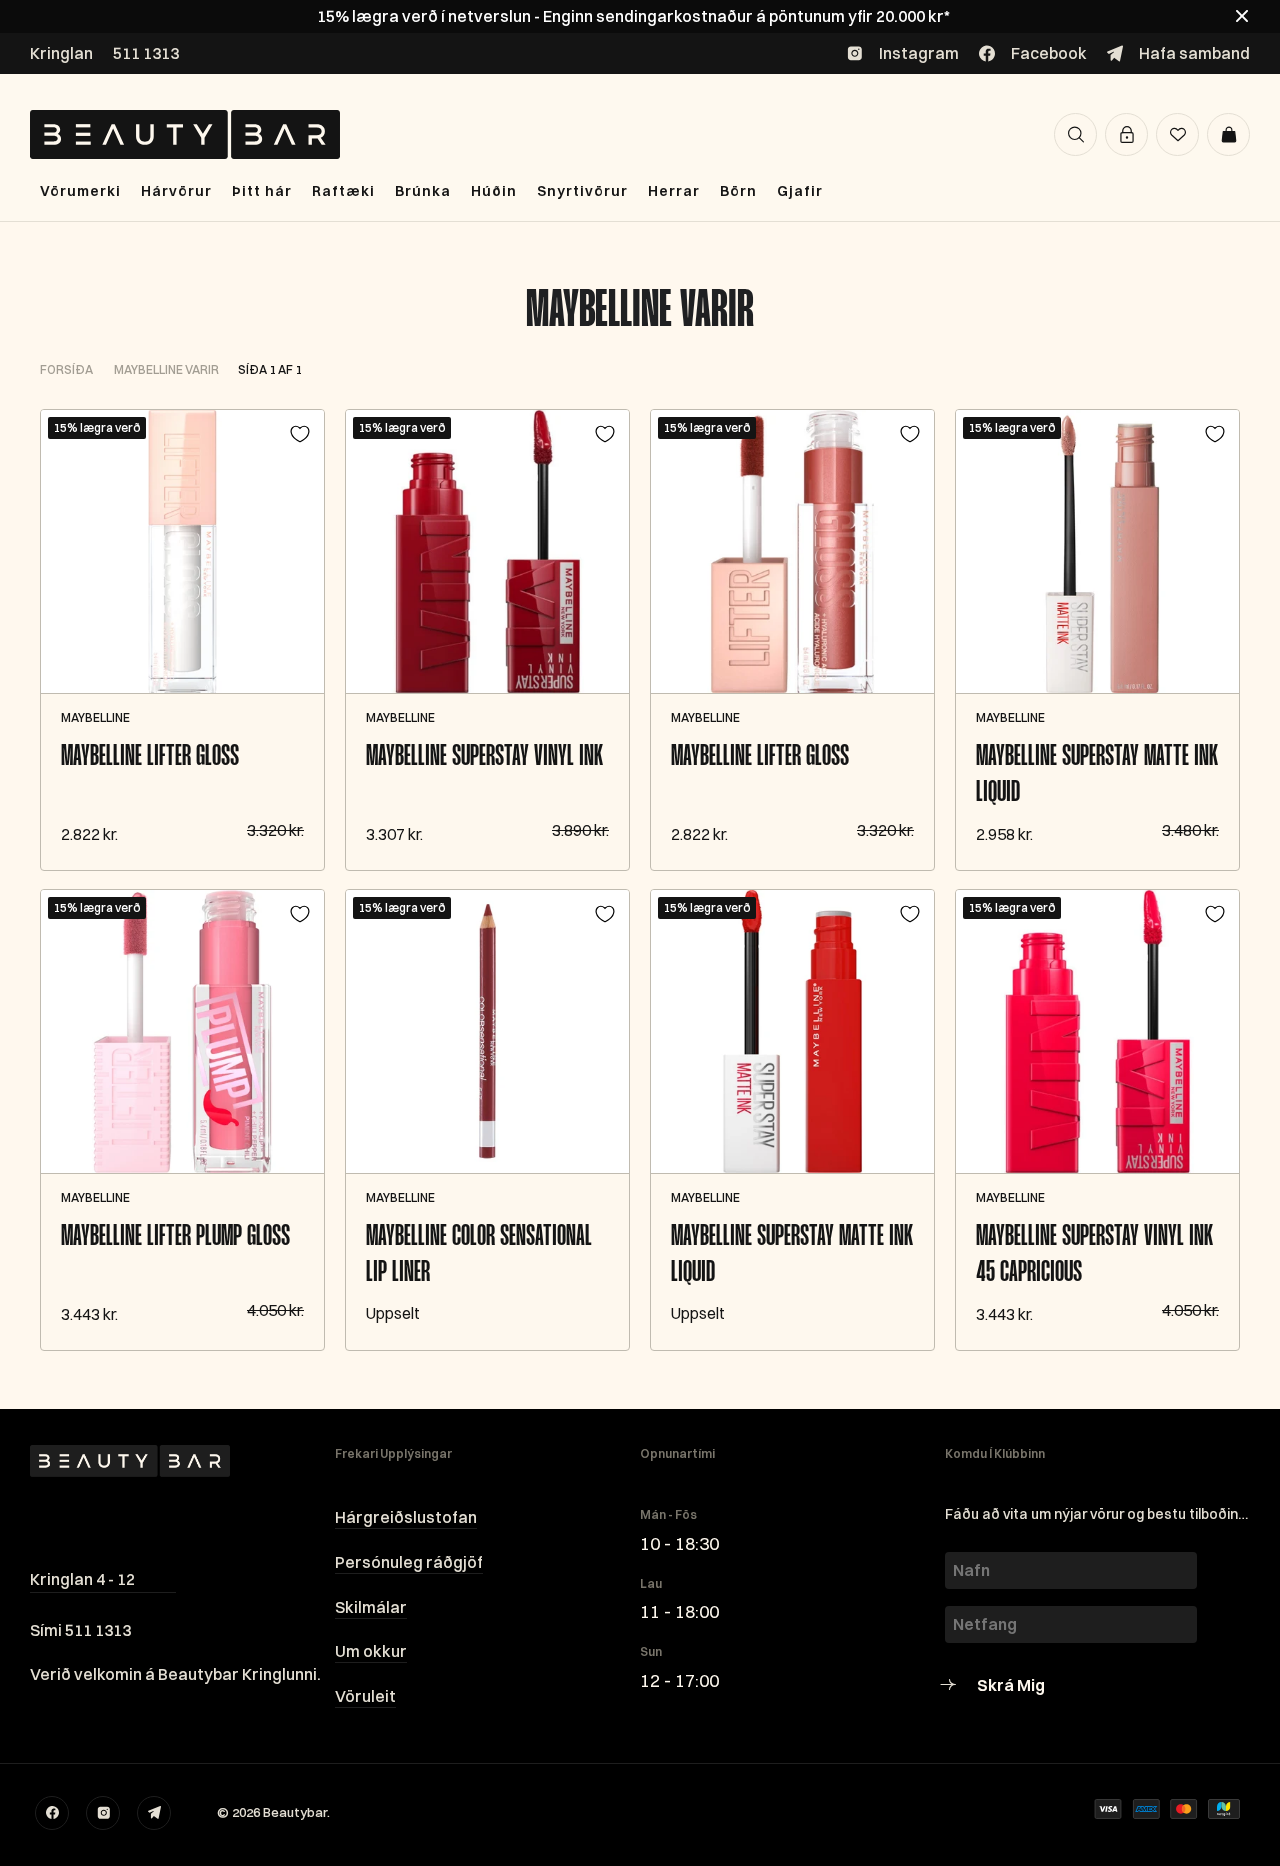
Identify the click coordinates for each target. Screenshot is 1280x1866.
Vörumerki (80, 191)
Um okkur (371, 1651)
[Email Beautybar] (154, 1813)
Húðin (494, 191)
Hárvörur (176, 191)
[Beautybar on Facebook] (52, 1813)
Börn (738, 191)
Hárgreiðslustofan (406, 1517)
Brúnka (423, 191)
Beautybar (295, 1812)
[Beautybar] (185, 134)
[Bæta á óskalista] (300, 434)
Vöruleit (365, 1696)
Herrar (674, 191)
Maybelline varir (640, 311)
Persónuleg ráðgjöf (409, 1562)
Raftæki (343, 191)
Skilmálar (371, 1607)
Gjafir (800, 191)
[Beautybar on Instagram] (103, 1813)
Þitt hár (262, 191)
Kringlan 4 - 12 (82, 1579)
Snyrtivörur (582, 191)
